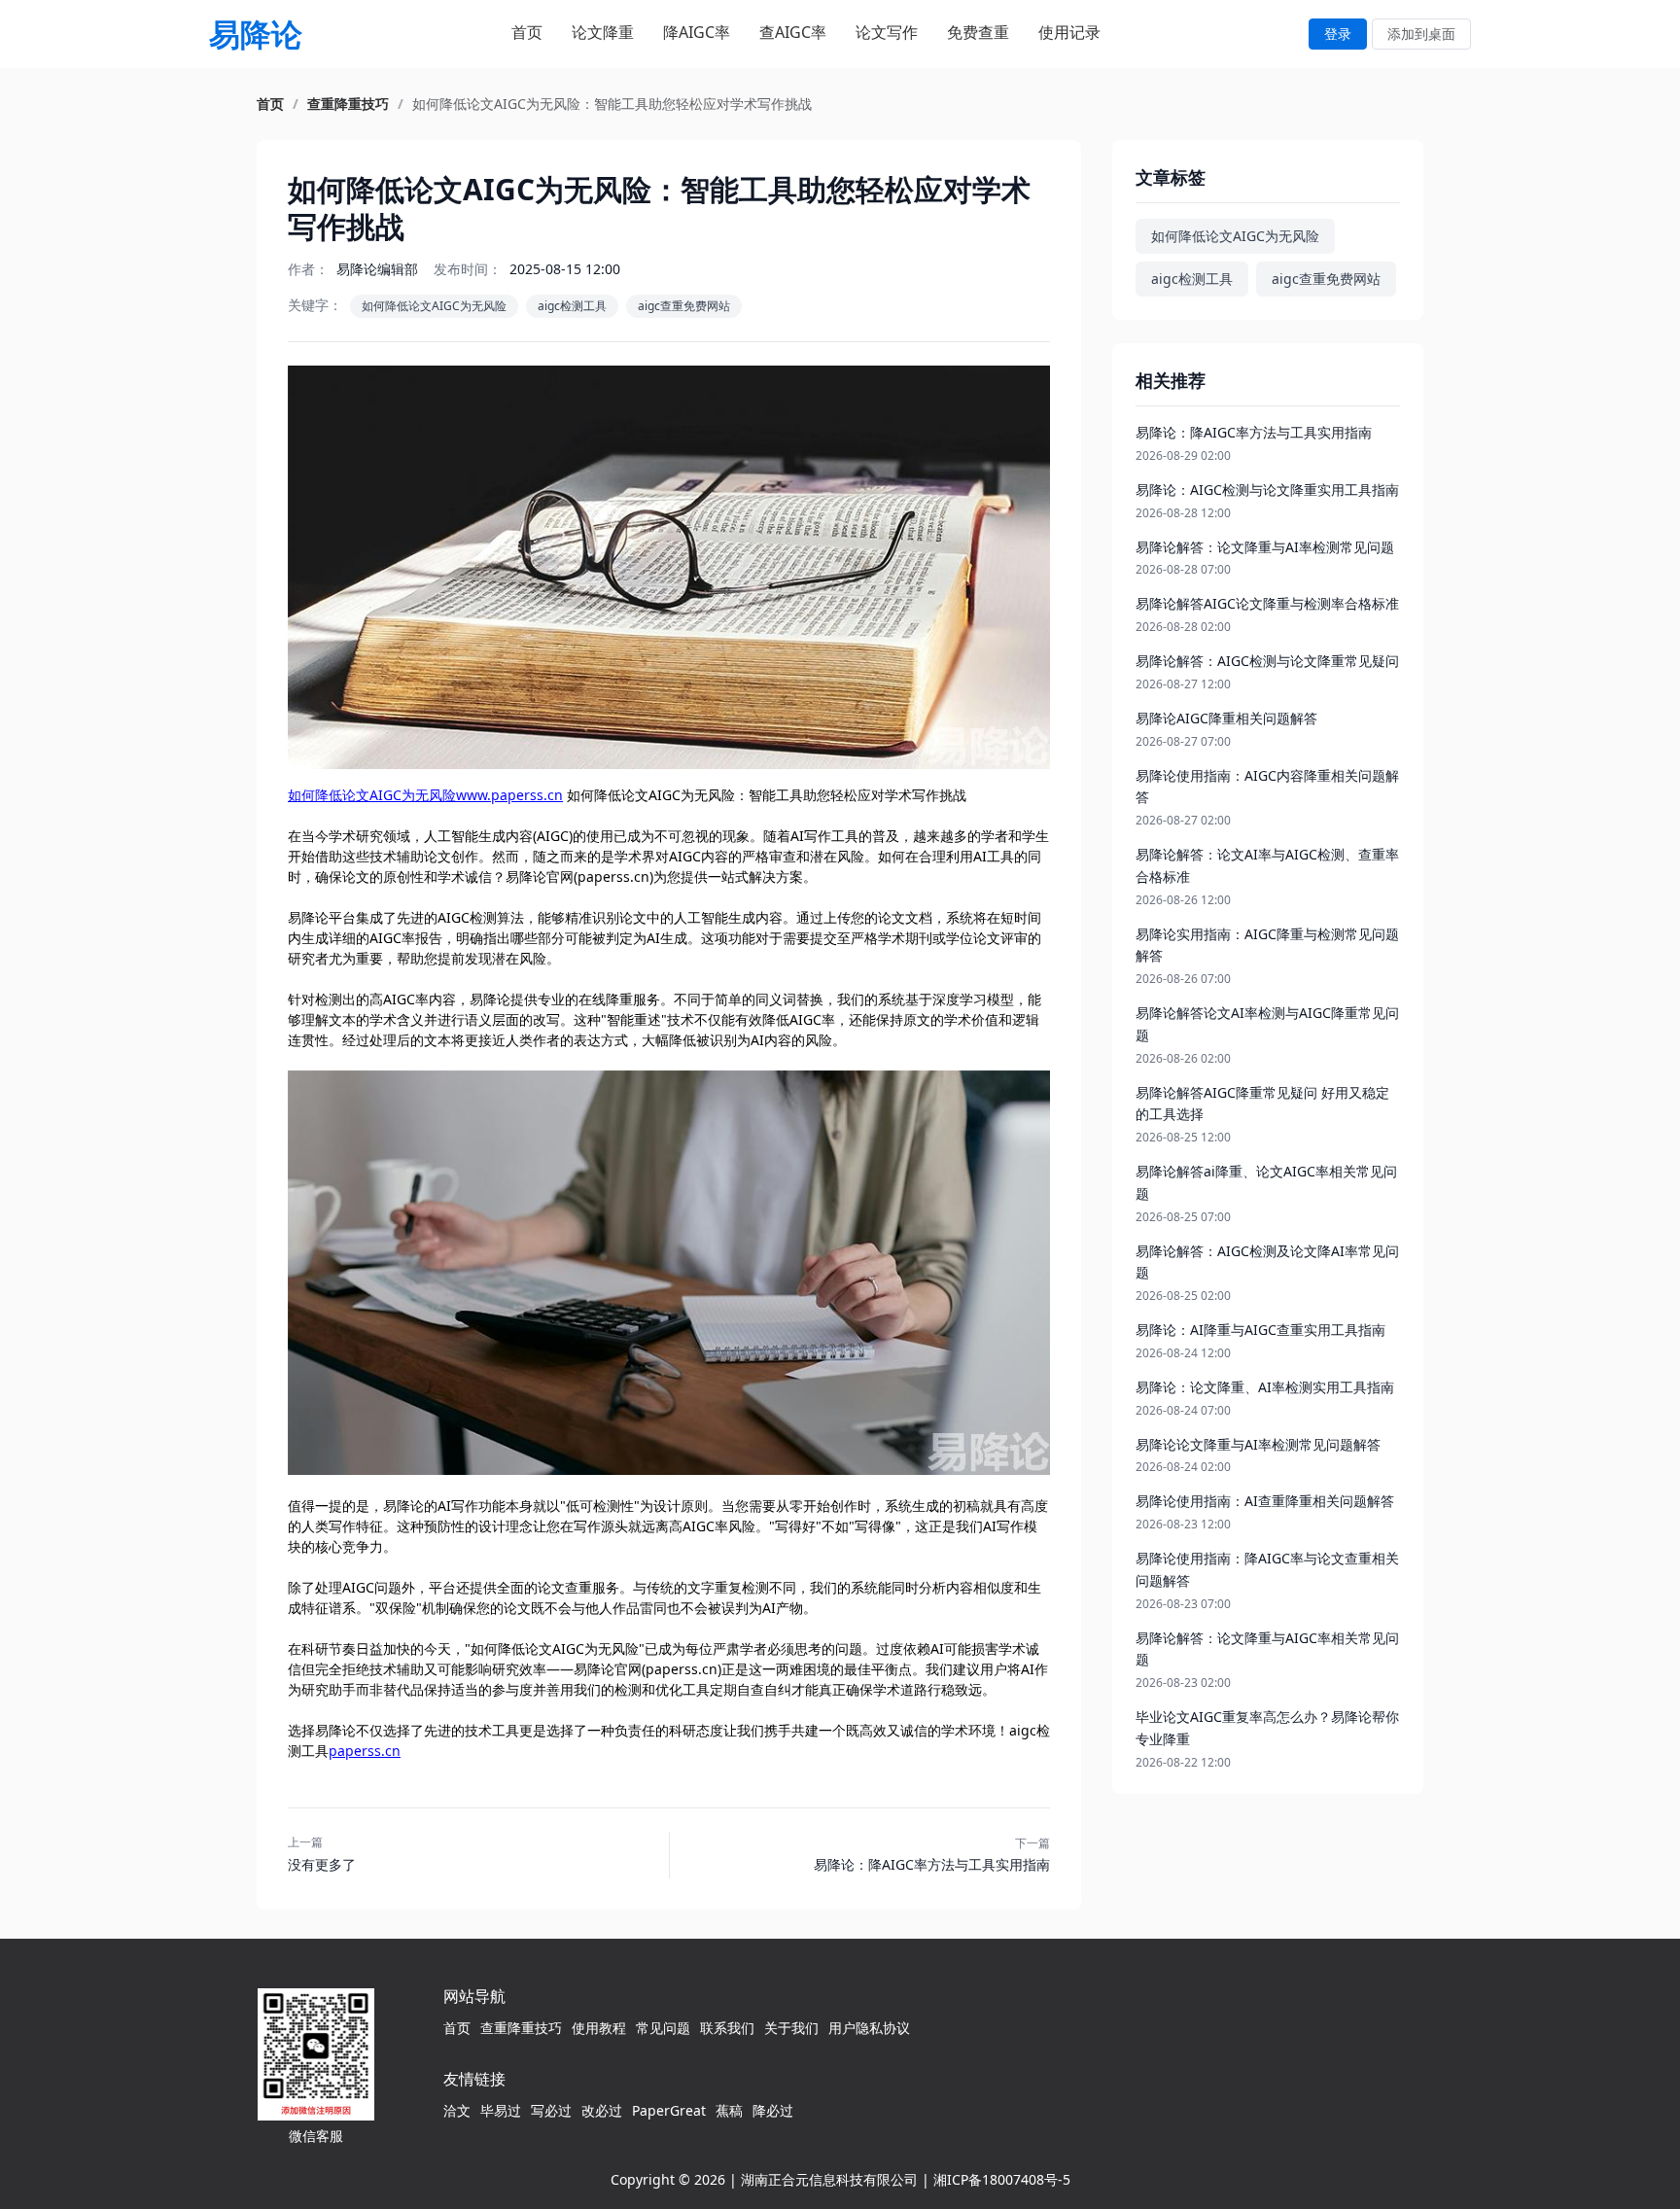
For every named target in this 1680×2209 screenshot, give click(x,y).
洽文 (457, 2110)
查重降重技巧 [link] (348, 104)
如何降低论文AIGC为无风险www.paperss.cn (425, 795)
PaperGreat (669, 2110)
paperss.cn (365, 1751)
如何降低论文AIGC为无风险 (434, 306)
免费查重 (978, 32)
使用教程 (599, 2028)
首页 (527, 32)
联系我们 (727, 2028)
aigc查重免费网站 (684, 306)
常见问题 (663, 2028)
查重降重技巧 (521, 2028)
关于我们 (791, 2028)
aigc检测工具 (572, 306)
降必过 (773, 2110)
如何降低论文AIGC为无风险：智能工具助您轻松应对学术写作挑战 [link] (612, 104)
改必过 (602, 2110)
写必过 (551, 2110)
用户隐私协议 (869, 2028)
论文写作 (887, 32)
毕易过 (501, 2110)
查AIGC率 (793, 32)
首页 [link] (270, 104)
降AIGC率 (697, 32)
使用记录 (1069, 32)
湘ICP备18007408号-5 (1002, 2179)
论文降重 (603, 32)
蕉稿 (729, 2110)
